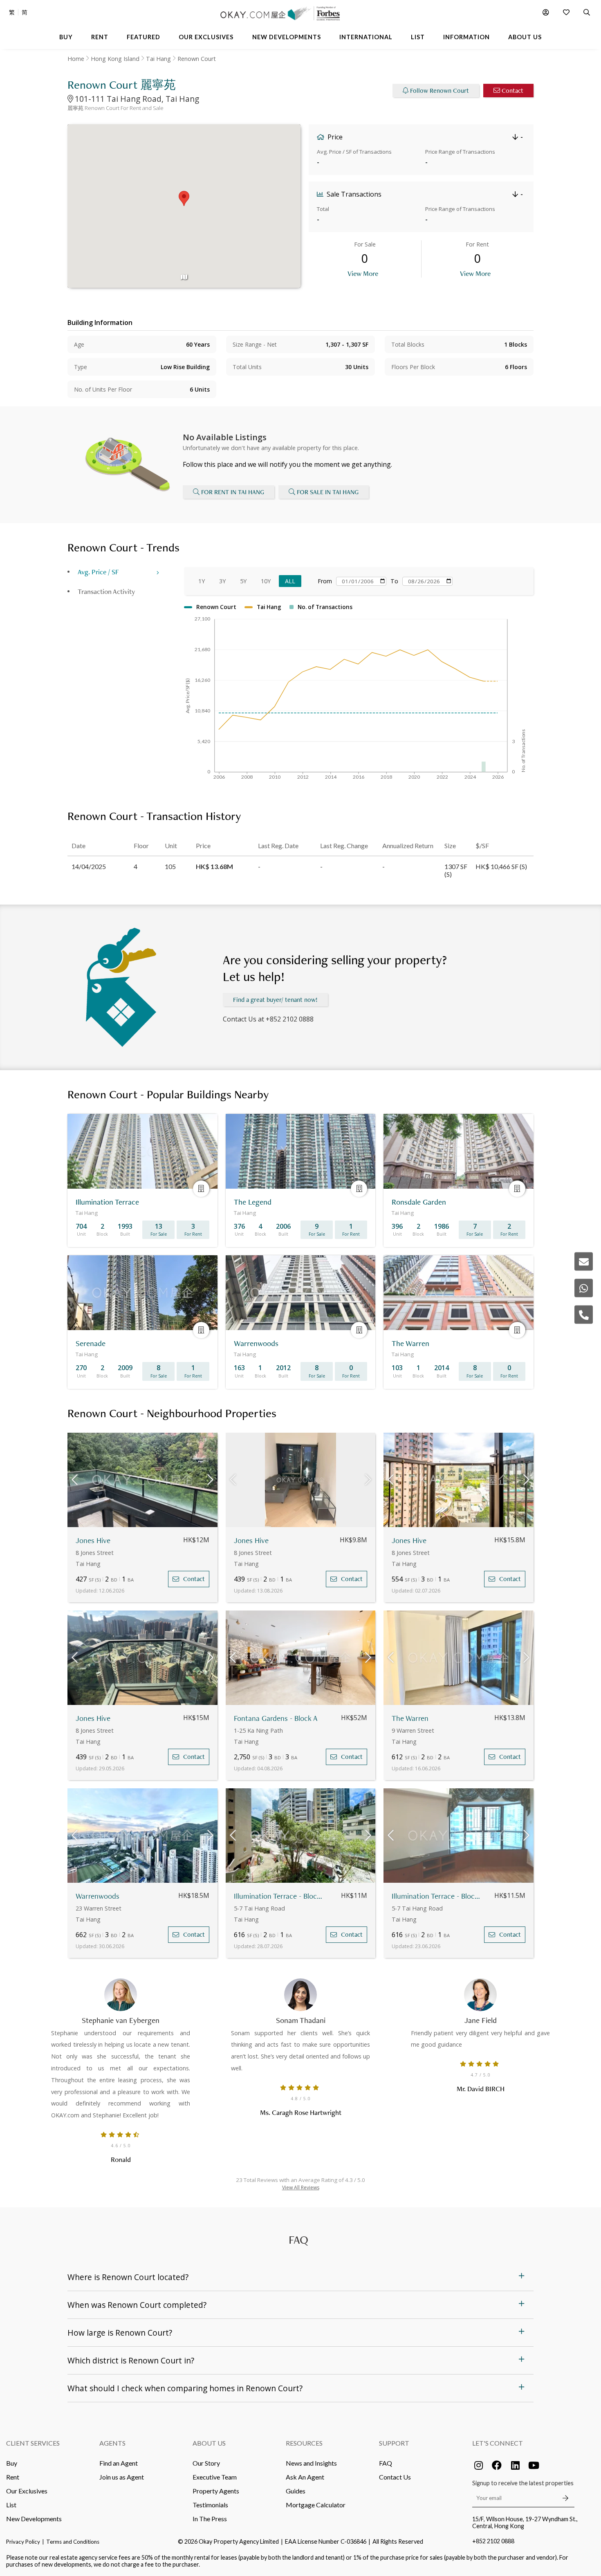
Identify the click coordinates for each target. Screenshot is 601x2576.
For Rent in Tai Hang (233, 492)
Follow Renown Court (440, 91)
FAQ (386, 2463)
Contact (512, 91)
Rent (13, 2477)
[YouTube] (534, 2465)
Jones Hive (93, 1540)
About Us (209, 2443)
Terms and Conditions (73, 2542)
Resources (304, 2443)
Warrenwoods (98, 1896)
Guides (296, 2491)
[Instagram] (478, 2465)
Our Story (206, 2463)
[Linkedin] (515, 2465)
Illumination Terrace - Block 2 (278, 1896)
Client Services (33, 2443)
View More (363, 273)
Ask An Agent (305, 2477)
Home (76, 59)
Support (394, 2443)
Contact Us (395, 2477)
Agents (112, 2443)
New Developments (34, 2519)
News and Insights (311, 2463)
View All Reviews (301, 2187)
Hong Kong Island (115, 59)
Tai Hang (158, 59)
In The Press (210, 2519)
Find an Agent (119, 2463)
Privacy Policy (23, 2542)
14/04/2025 (89, 866)
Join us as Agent (122, 2477)
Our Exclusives (27, 2491)
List (11, 2505)
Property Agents (216, 2491)
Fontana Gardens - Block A (276, 1718)
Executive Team (215, 2477)
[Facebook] (497, 2465)
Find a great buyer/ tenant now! (275, 1000)
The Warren (410, 1718)
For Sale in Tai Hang (328, 492)
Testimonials (210, 2505)
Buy (12, 2463)
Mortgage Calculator (316, 2505)
